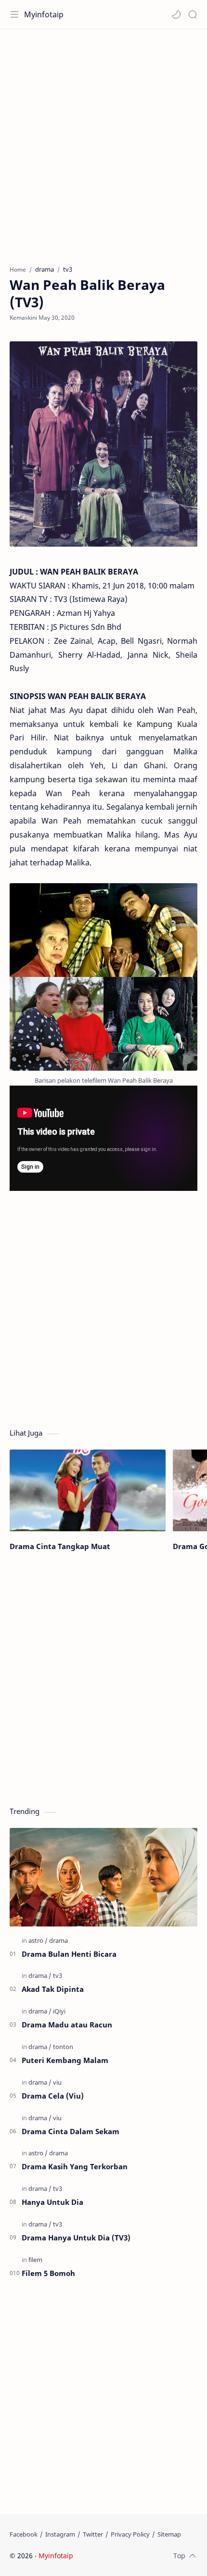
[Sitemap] (169, 2534)
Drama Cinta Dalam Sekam (71, 2131)
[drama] (58, 1940)
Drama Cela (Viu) (53, 2096)
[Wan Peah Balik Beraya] (103, 977)
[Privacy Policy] (130, 2534)
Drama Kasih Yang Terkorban (75, 2166)
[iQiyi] (59, 2011)
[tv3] (58, 1976)
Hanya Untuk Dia (52, 2202)
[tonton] (63, 2047)
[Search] (193, 14)
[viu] (57, 2082)
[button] (176, 14)
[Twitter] (93, 2534)
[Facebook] (24, 2534)
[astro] (38, 1940)
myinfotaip (136, 2556)
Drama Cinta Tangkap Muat (60, 1546)
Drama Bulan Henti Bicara (69, 1954)
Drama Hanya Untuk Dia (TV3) (76, 2238)
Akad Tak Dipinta (53, 1989)
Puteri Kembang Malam (65, 2060)
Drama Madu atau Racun (67, 2025)
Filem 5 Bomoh (48, 2273)
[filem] (35, 2260)
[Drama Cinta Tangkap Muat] (88, 1490)
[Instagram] (60, 2534)
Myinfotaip (44, 14)
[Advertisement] (103, 142)
